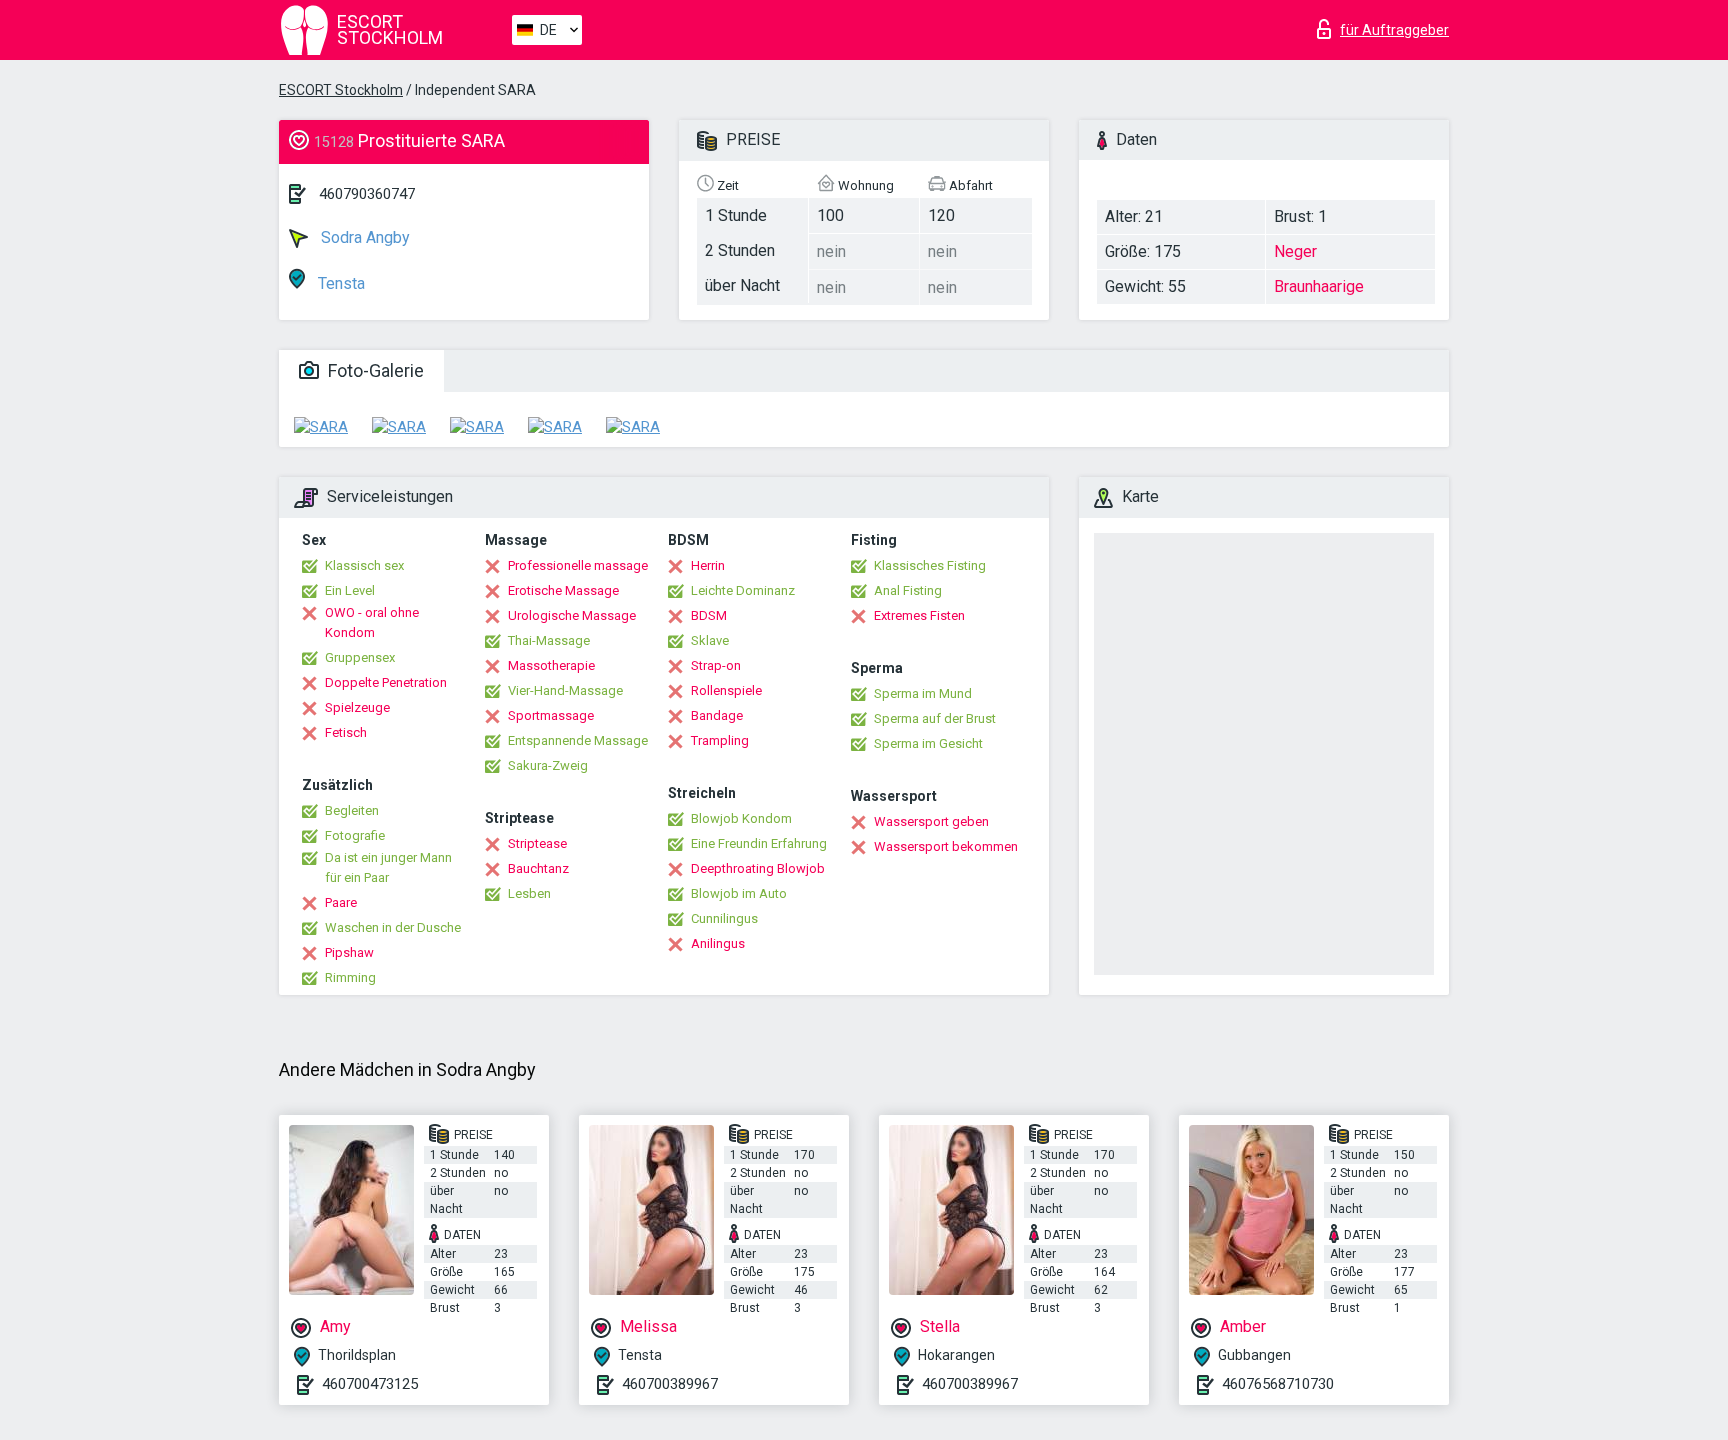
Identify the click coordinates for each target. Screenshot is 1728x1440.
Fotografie (355, 835)
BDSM (709, 615)
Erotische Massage (563, 590)
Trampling (720, 740)
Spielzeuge (357, 707)
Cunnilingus (724, 918)
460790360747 (367, 194)
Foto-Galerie (374, 370)
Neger (1295, 251)
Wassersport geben (931, 821)
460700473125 (370, 1384)
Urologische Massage (572, 615)
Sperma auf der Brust (935, 718)
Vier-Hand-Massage (565, 690)
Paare (341, 902)
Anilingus (718, 943)
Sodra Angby (363, 237)
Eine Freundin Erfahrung (759, 843)
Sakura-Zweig (548, 765)
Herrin (708, 565)
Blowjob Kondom (741, 818)
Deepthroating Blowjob (758, 868)
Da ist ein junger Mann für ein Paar (388, 867)
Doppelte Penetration (386, 682)
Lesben (529, 893)
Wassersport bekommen (946, 846)
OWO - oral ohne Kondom (372, 622)
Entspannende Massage (578, 740)
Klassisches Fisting (930, 565)
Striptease (537, 843)
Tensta (339, 283)
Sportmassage (551, 715)
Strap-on (716, 665)
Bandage (717, 715)
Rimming (350, 977)
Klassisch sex (364, 565)
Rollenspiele (726, 690)
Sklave (710, 640)
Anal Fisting (908, 590)
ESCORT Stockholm (341, 90)
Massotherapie (551, 665)
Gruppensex (360, 657)
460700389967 (670, 1384)
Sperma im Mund (923, 693)
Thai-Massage (549, 640)
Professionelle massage (578, 565)
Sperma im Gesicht (928, 743)
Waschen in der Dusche (393, 927)
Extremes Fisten (919, 615)
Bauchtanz (538, 868)
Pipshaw (349, 952)
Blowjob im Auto (739, 893)
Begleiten (352, 810)
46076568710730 (1278, 1384)
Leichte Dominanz (743, 590)
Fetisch (346, 732)
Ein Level (350, 590)
